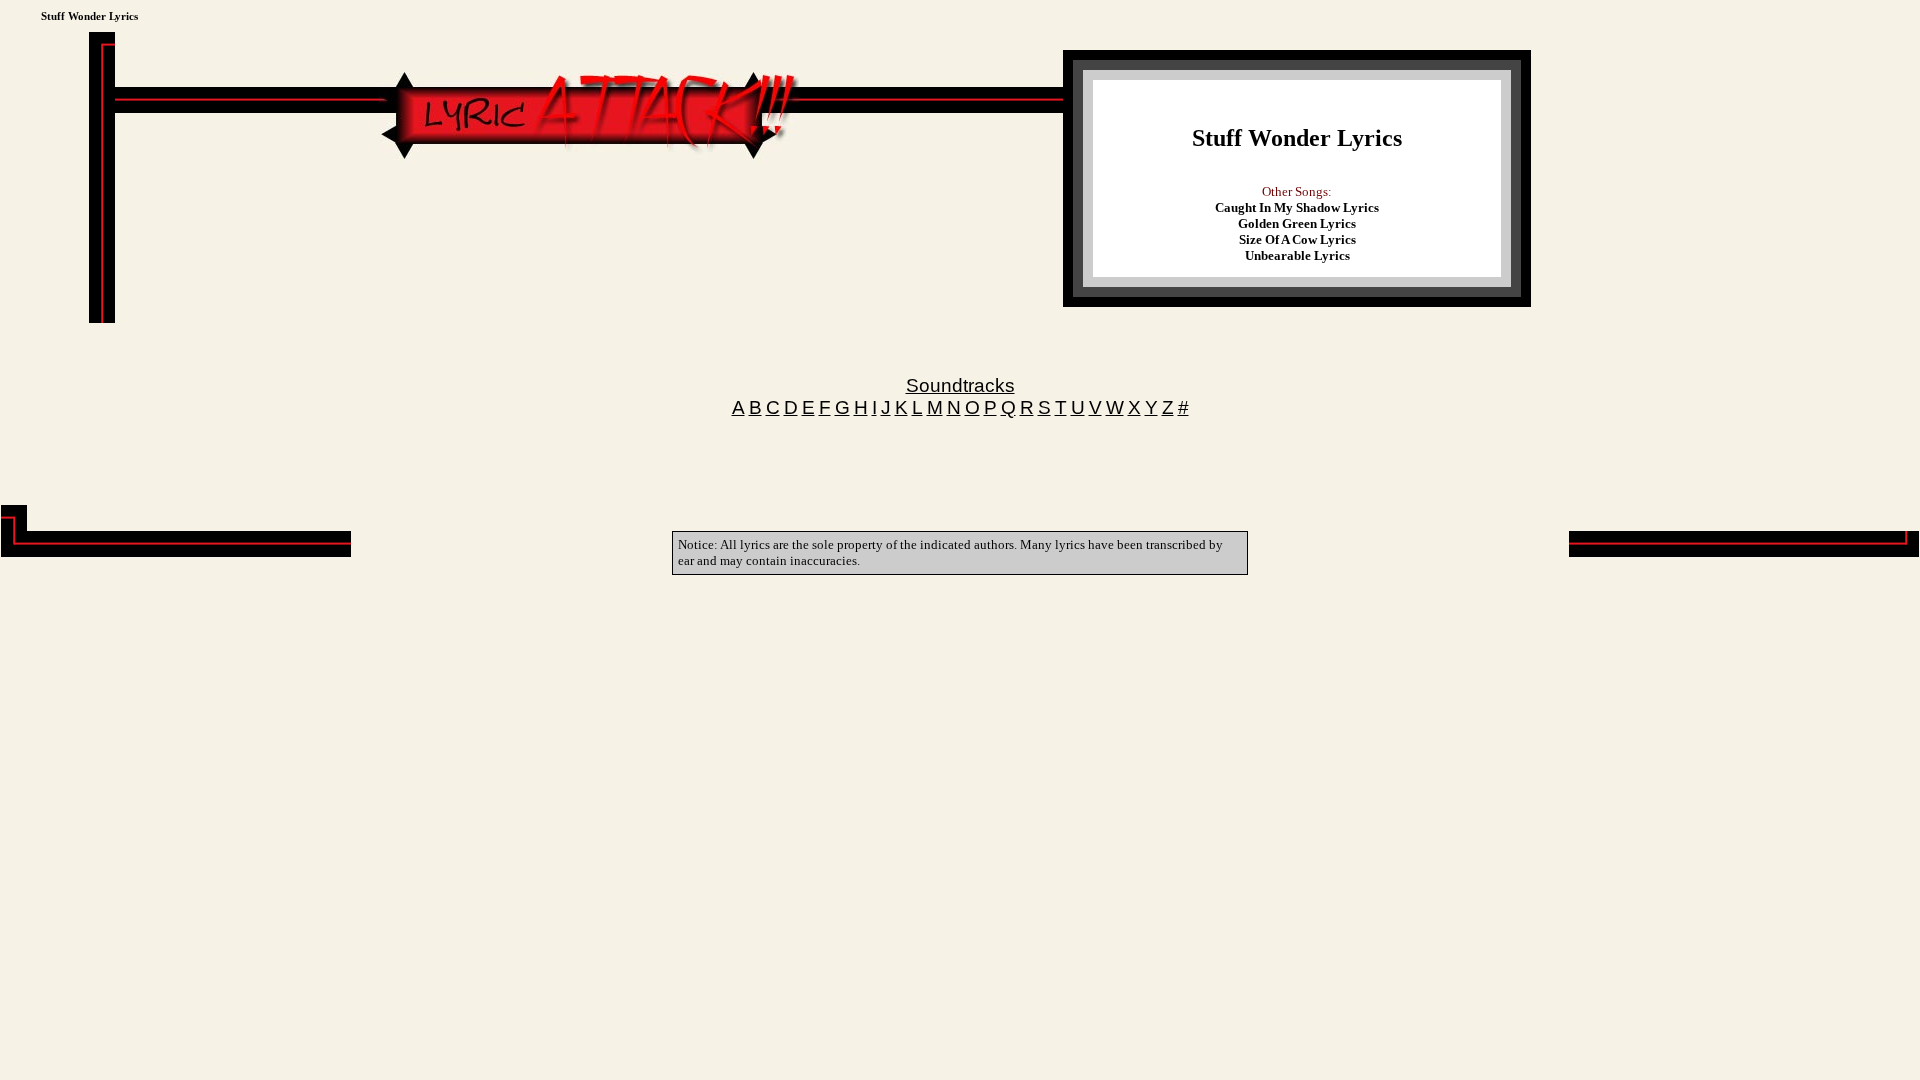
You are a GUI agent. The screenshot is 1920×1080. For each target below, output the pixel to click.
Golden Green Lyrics (1297, 223)
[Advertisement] (589, 224)
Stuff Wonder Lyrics (1297, 138)
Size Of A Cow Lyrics (1297, 239)
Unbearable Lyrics (1297, 255)
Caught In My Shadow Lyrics (1297, 207)
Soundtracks (960, 385)
